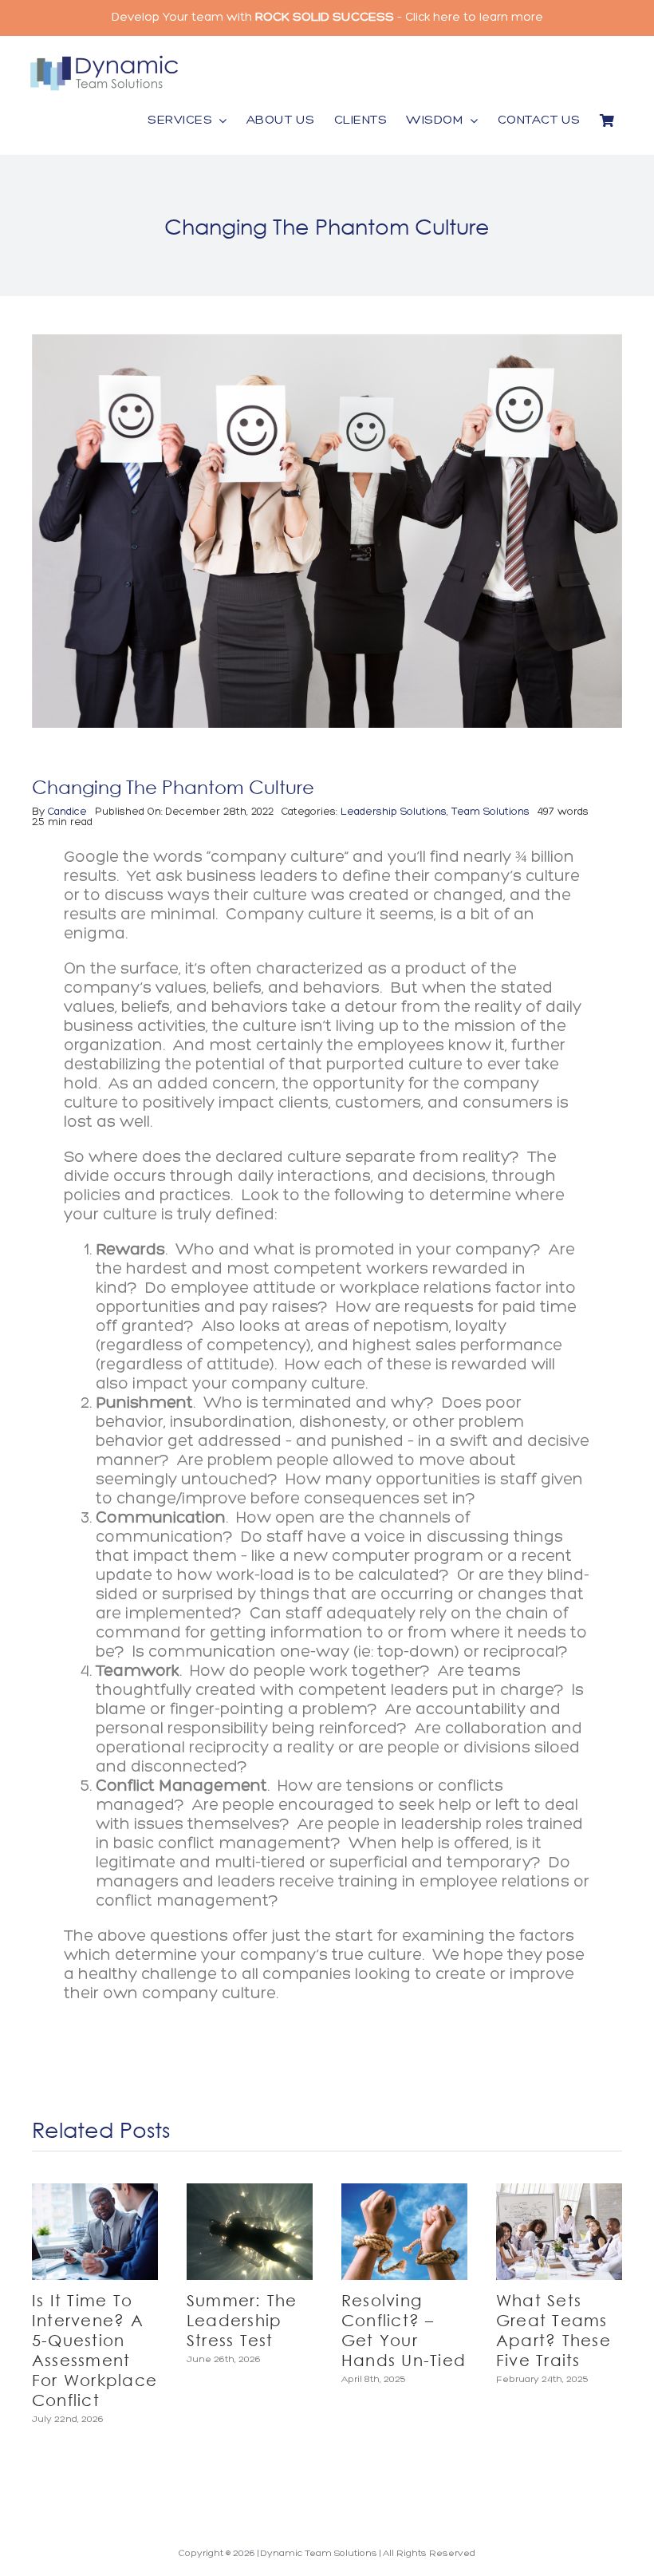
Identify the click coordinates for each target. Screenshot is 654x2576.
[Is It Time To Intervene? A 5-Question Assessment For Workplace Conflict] (95, 2232)
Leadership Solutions (394, 812)
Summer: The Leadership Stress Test (242, 2320)
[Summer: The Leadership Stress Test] (250, 2232)
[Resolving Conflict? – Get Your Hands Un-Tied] (404, 2232)
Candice (67, 812)
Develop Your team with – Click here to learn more (327, 18)
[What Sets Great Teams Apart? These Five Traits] (559, 2232)
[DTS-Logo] (104, 60)
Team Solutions (490, 812)
